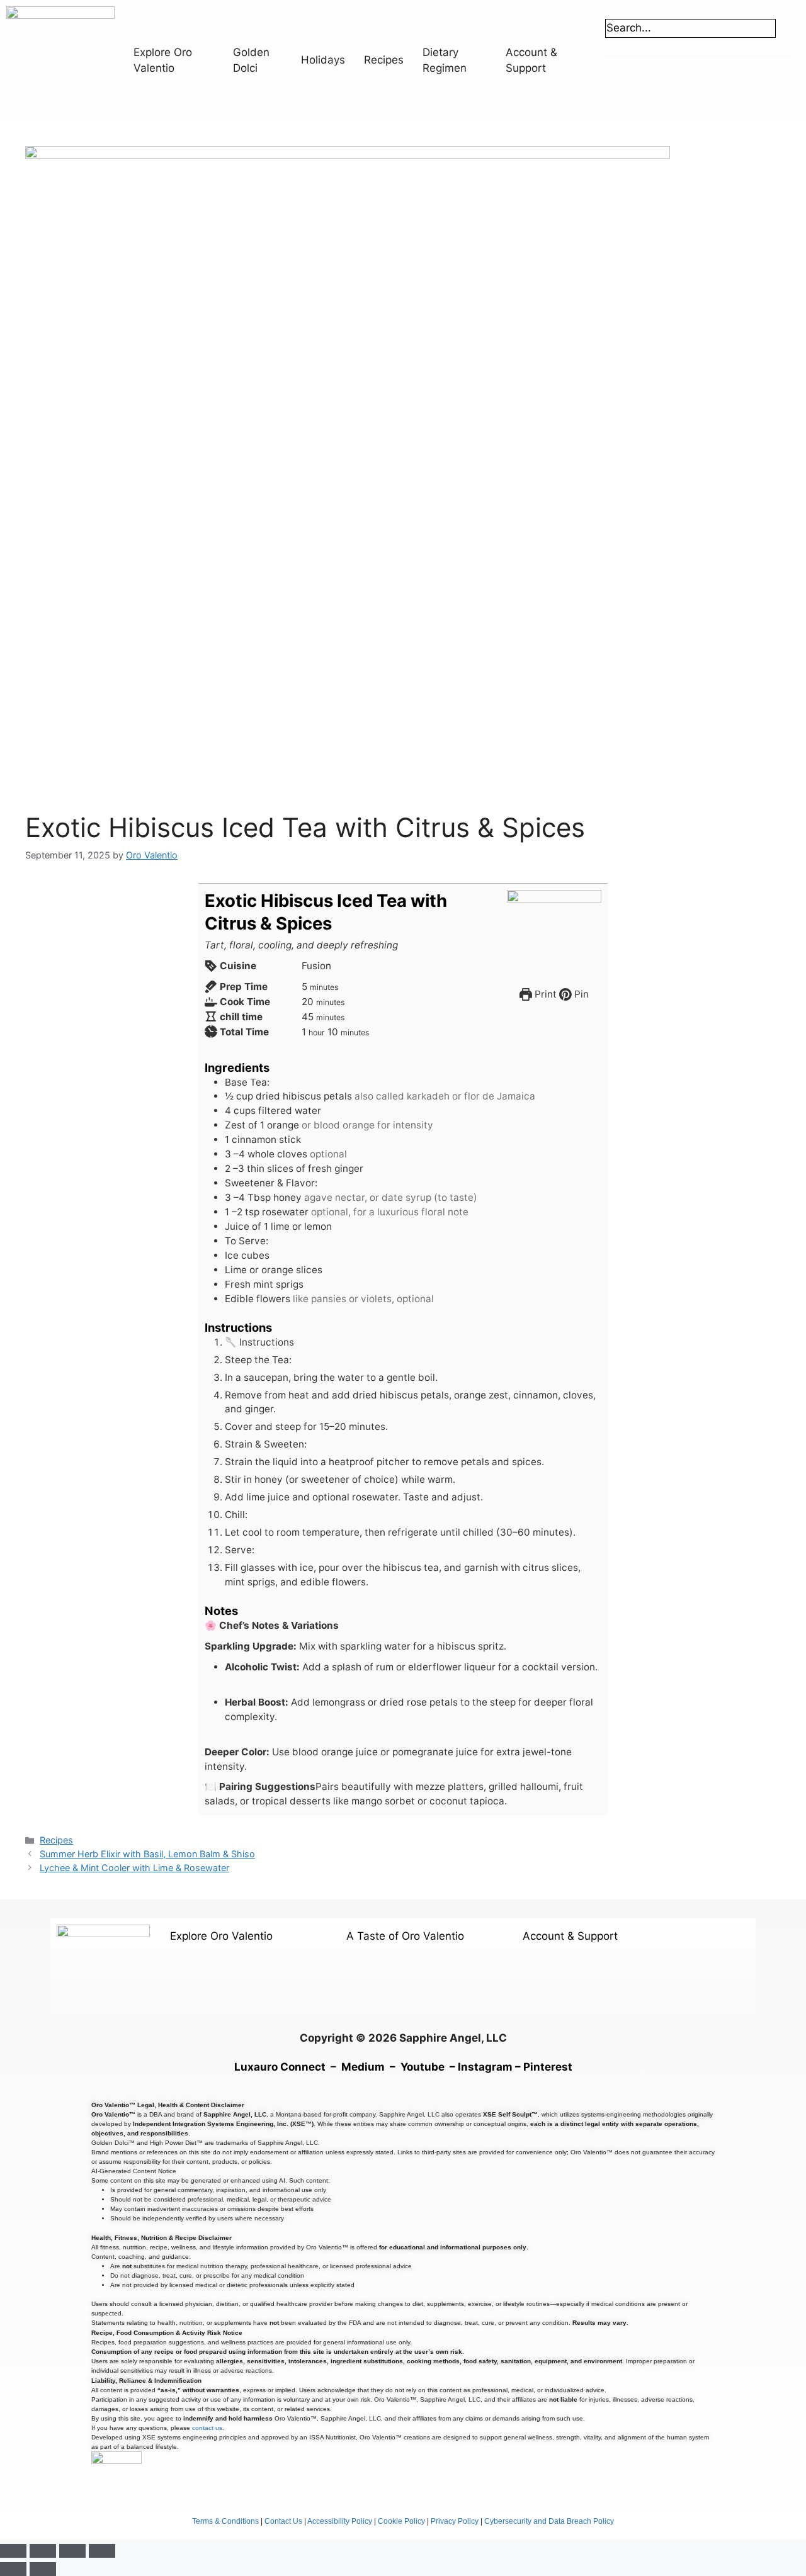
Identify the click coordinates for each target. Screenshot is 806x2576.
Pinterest (548, 2067)
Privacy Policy (455, 2521)
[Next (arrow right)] (43, 2569)
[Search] (621, 49)
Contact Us (283, 2521)
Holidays (323, 60)
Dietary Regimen (445, 60)
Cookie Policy (401, 2521)
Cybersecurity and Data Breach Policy (549, 2521)
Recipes (384, 60)
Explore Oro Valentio (163, 60)
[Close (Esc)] (102, 2551)
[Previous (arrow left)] (13, 2569)
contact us (207, 2428)
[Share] (72, 2551)
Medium (363, 2067)
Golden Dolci (251, 60)
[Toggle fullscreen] (43, 2551)
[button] (244, 1935)
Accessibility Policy (340, 2521)
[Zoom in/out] (13, 2551)
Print (544, 994)
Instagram (485, 2067)
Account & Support (531, 60)
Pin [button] (580, 994)
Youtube (423, 2067)
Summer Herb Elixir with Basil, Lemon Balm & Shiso (147, 1854)
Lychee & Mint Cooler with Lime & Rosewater (134, 1868)
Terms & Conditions (225, 2521)
